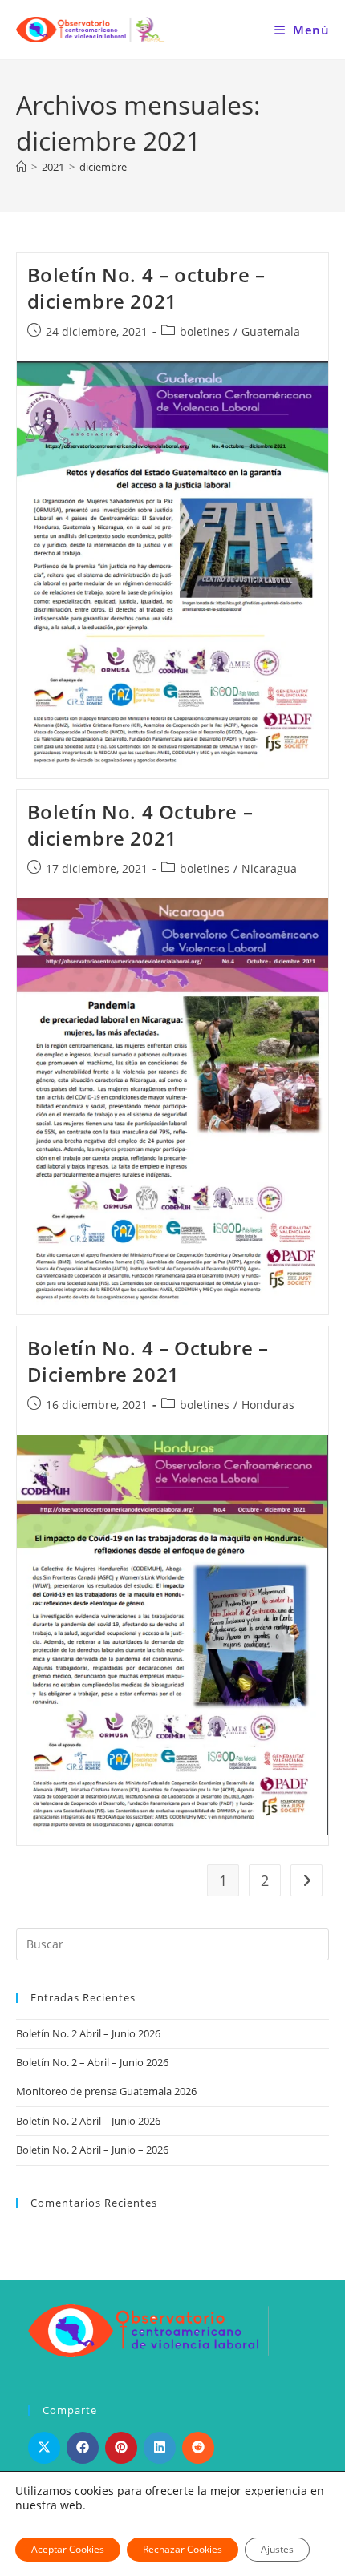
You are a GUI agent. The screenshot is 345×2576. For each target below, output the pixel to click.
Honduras (268, 1405)
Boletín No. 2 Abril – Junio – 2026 (92, 2150)
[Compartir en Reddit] (198, 2448)
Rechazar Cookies (183, 2549)
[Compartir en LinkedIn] (160, 2448)
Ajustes (277, 2549)
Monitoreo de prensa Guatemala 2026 (106, 2091)
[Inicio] (21, 167)
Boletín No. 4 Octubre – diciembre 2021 (140, 825)
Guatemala (271, 331)
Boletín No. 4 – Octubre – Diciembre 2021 (148, 1361)
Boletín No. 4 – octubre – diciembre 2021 (146, 288)
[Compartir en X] (44, 2448)
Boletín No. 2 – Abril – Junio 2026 (92, 2062)
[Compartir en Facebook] (83, 2448)
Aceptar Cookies (68, 2549)
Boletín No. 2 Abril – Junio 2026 (88, 2033)
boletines (205, 331)
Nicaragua (269, 868)
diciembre (103, 167)
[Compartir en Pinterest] (121, 2448)
